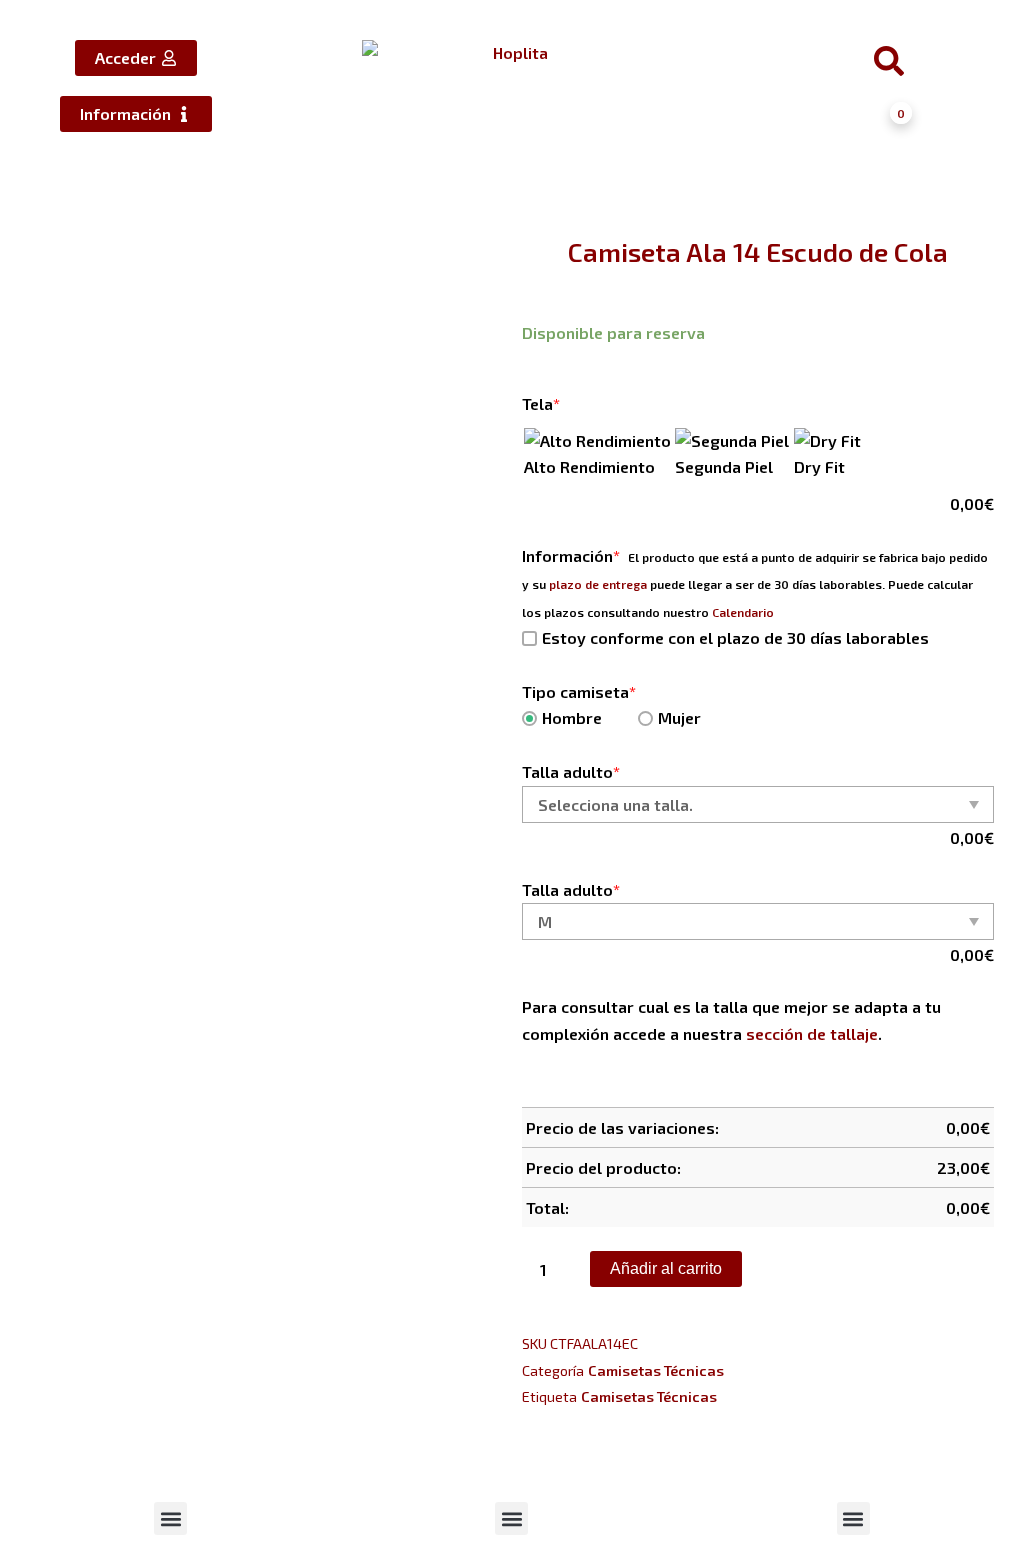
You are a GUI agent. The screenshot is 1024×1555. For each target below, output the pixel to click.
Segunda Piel (724, 466)
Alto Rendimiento (589, 466)
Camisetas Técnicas (656, 1370)
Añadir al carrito (666, 1268)
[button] (170, 1518)
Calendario (743, 612)
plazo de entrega (598, 584)
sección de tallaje (812, 1033)
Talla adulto (571, 771)
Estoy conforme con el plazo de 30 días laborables (735, 637)
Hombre (572, 717)
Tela (541, 403)
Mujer (679, 717)
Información (571, 555)
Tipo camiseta (579, 691)
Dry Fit (819, 466)
